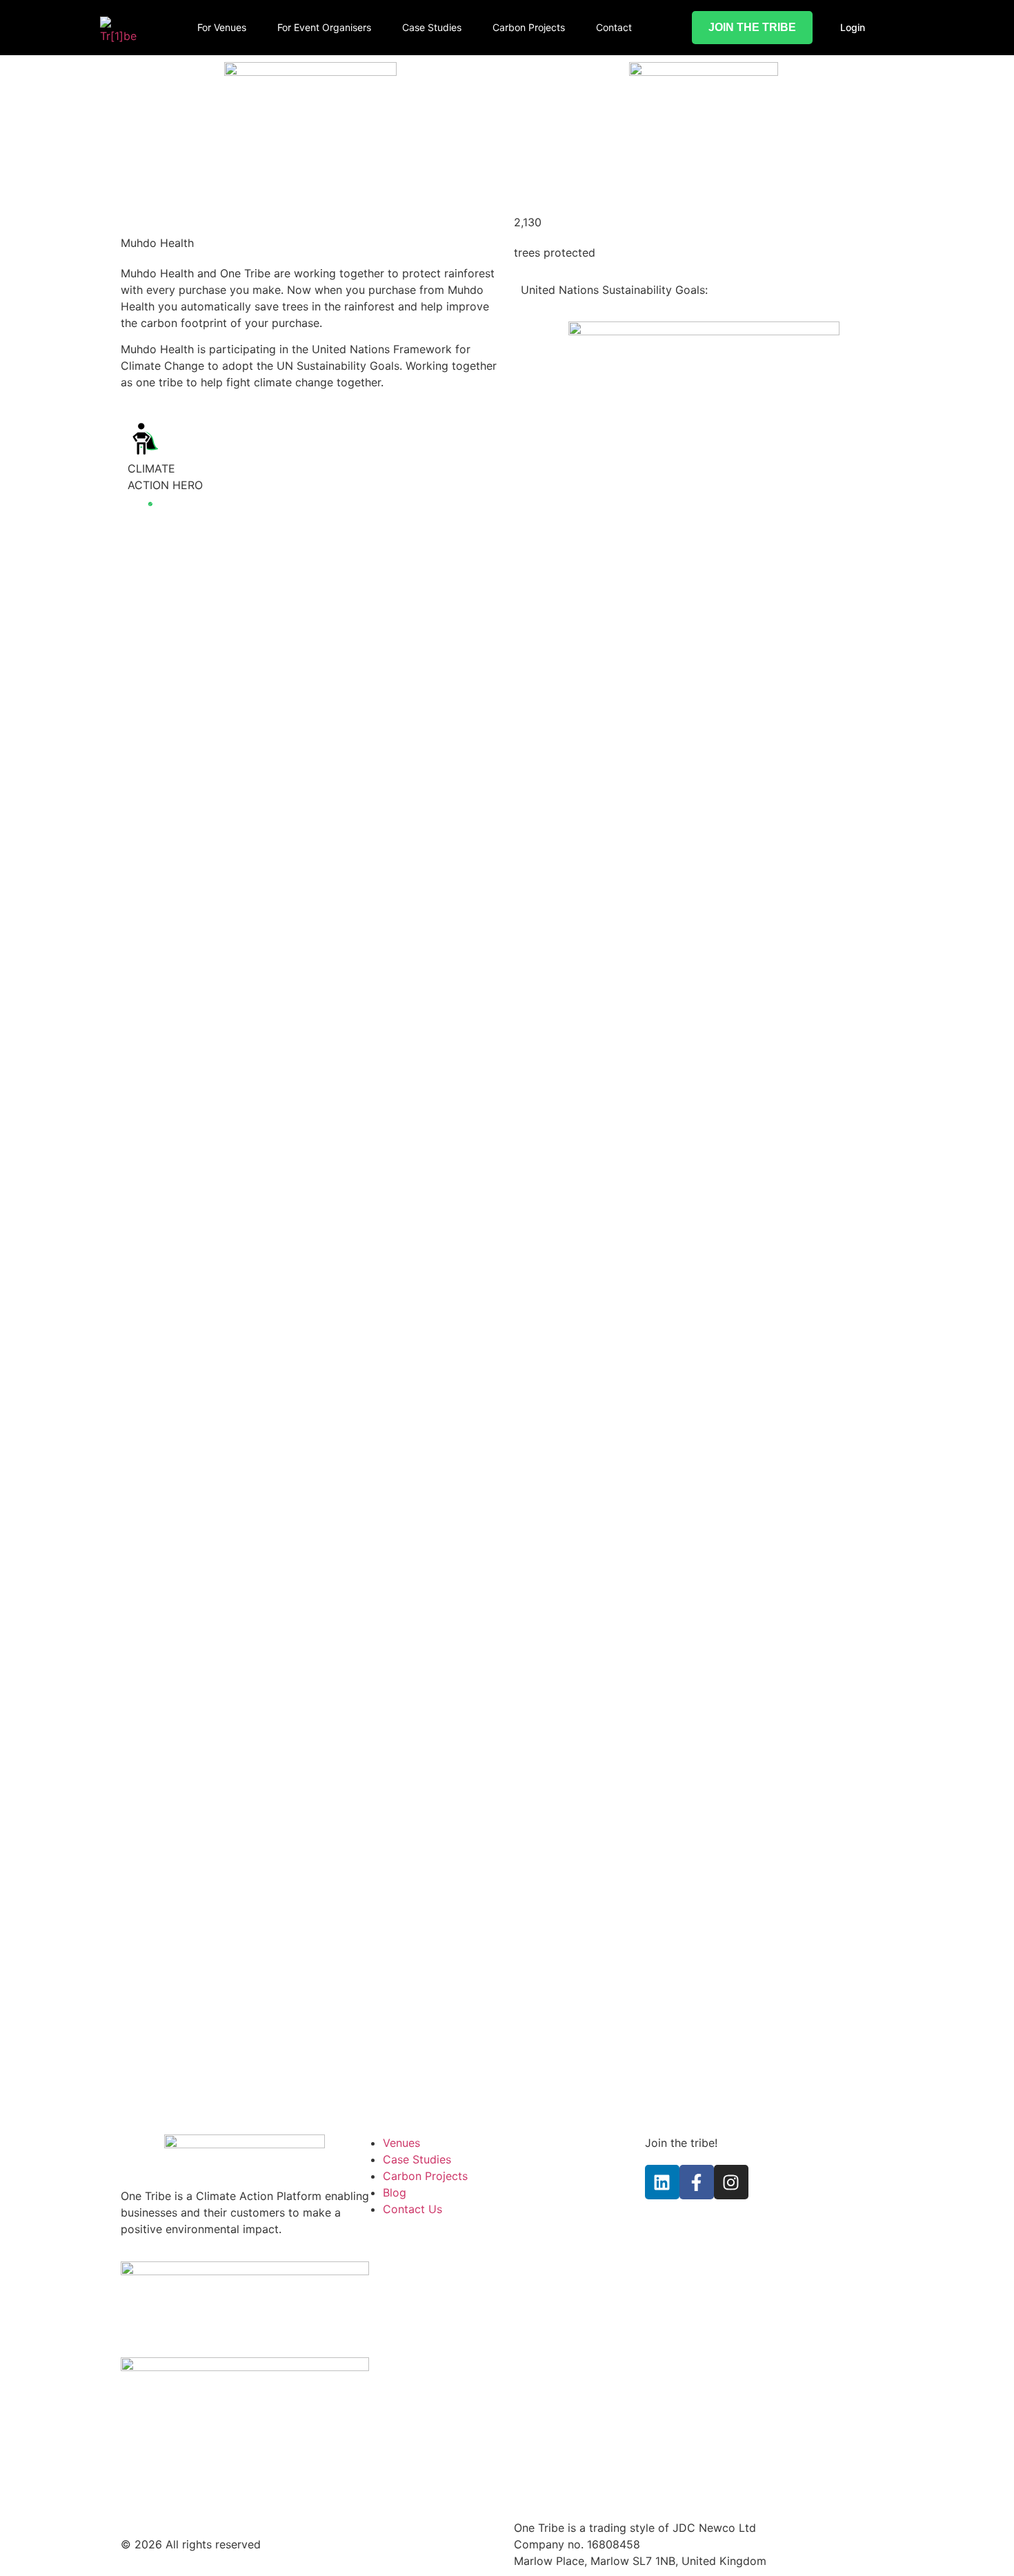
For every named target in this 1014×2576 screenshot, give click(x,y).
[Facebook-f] (697, 2182)
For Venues (222, 27)
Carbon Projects (529, 27)
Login (853, 27)
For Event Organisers (324, 27)
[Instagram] (731, 2182)
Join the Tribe (752, 27)
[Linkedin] (662, 2182)
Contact (614, 27)
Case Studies (432, 27)
